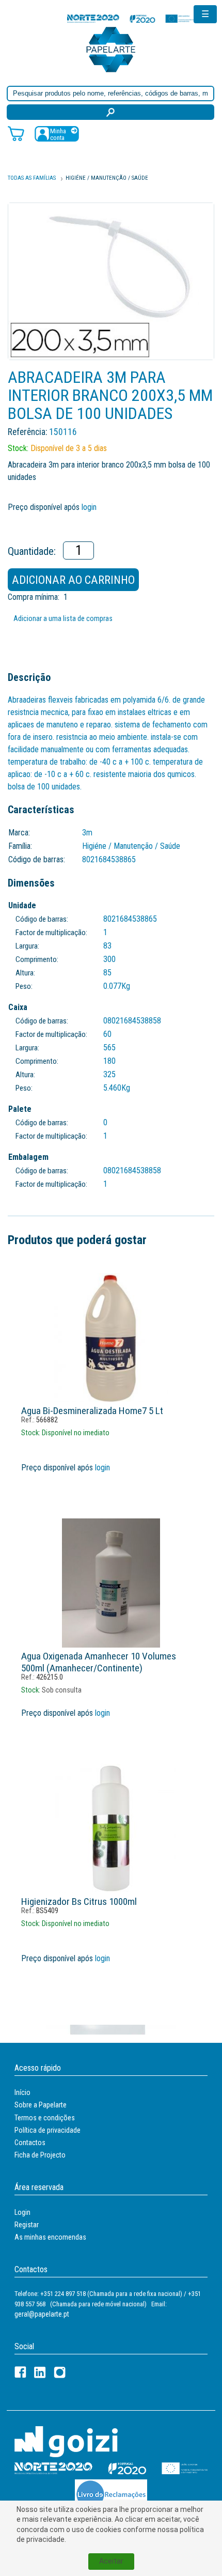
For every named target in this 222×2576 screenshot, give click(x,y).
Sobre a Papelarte (41, 2105)
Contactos (30, 2143)
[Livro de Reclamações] (111, 2494)
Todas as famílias (32, 178)
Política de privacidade (47, 2130)
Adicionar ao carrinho (73, 580)
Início (22, 2092)
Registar (27, 2225)
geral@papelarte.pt (42, 2314)
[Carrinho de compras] (16, 133)
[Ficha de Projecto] (132, 18)
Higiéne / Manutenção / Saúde (107, 178)
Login (22, 2212)
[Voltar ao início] (111, 49)
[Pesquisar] (110, 112)
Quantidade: (32, 551)
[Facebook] (20, 2372)
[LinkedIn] (40, 2372)
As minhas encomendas (50, 2237)
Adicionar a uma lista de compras (63, 619)
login (89, 507)
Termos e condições (45, 2118)
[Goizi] (66, 2441)
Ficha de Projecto (40, 2155)
